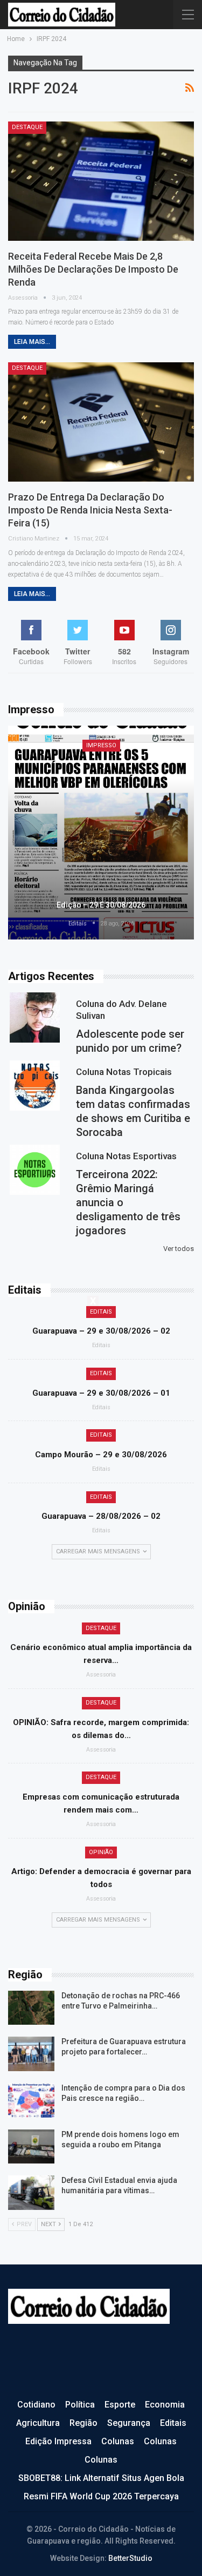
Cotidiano (36, 2405)
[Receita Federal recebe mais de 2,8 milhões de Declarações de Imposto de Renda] (101, 181)
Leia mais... (32, 342)
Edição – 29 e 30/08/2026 (101, 905)
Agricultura (38, 2423)
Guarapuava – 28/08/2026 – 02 (101, 1516)
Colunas (118, 2441)
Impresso (101, 745)
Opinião (101, 1852)
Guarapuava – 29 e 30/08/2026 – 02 (101, 1331)
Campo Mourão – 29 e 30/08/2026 (101, 1455)
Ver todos (179, 1249)
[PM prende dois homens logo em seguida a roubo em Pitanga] (31, 2147)
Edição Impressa (58, 2441)
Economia (165, 2405)
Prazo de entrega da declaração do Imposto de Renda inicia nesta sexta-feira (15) (90, 510)
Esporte (120, 2405)
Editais (101, 1312)
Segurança (129, 2423)
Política (80, 2405)
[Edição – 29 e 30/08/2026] (101, 833)
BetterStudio (130, 2558)
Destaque (27, 127)
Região (83, 2423)
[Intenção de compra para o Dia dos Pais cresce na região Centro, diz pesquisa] (31, 2100)
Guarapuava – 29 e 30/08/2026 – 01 (101, 1393)
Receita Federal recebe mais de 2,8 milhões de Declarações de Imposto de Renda (93, 269)
